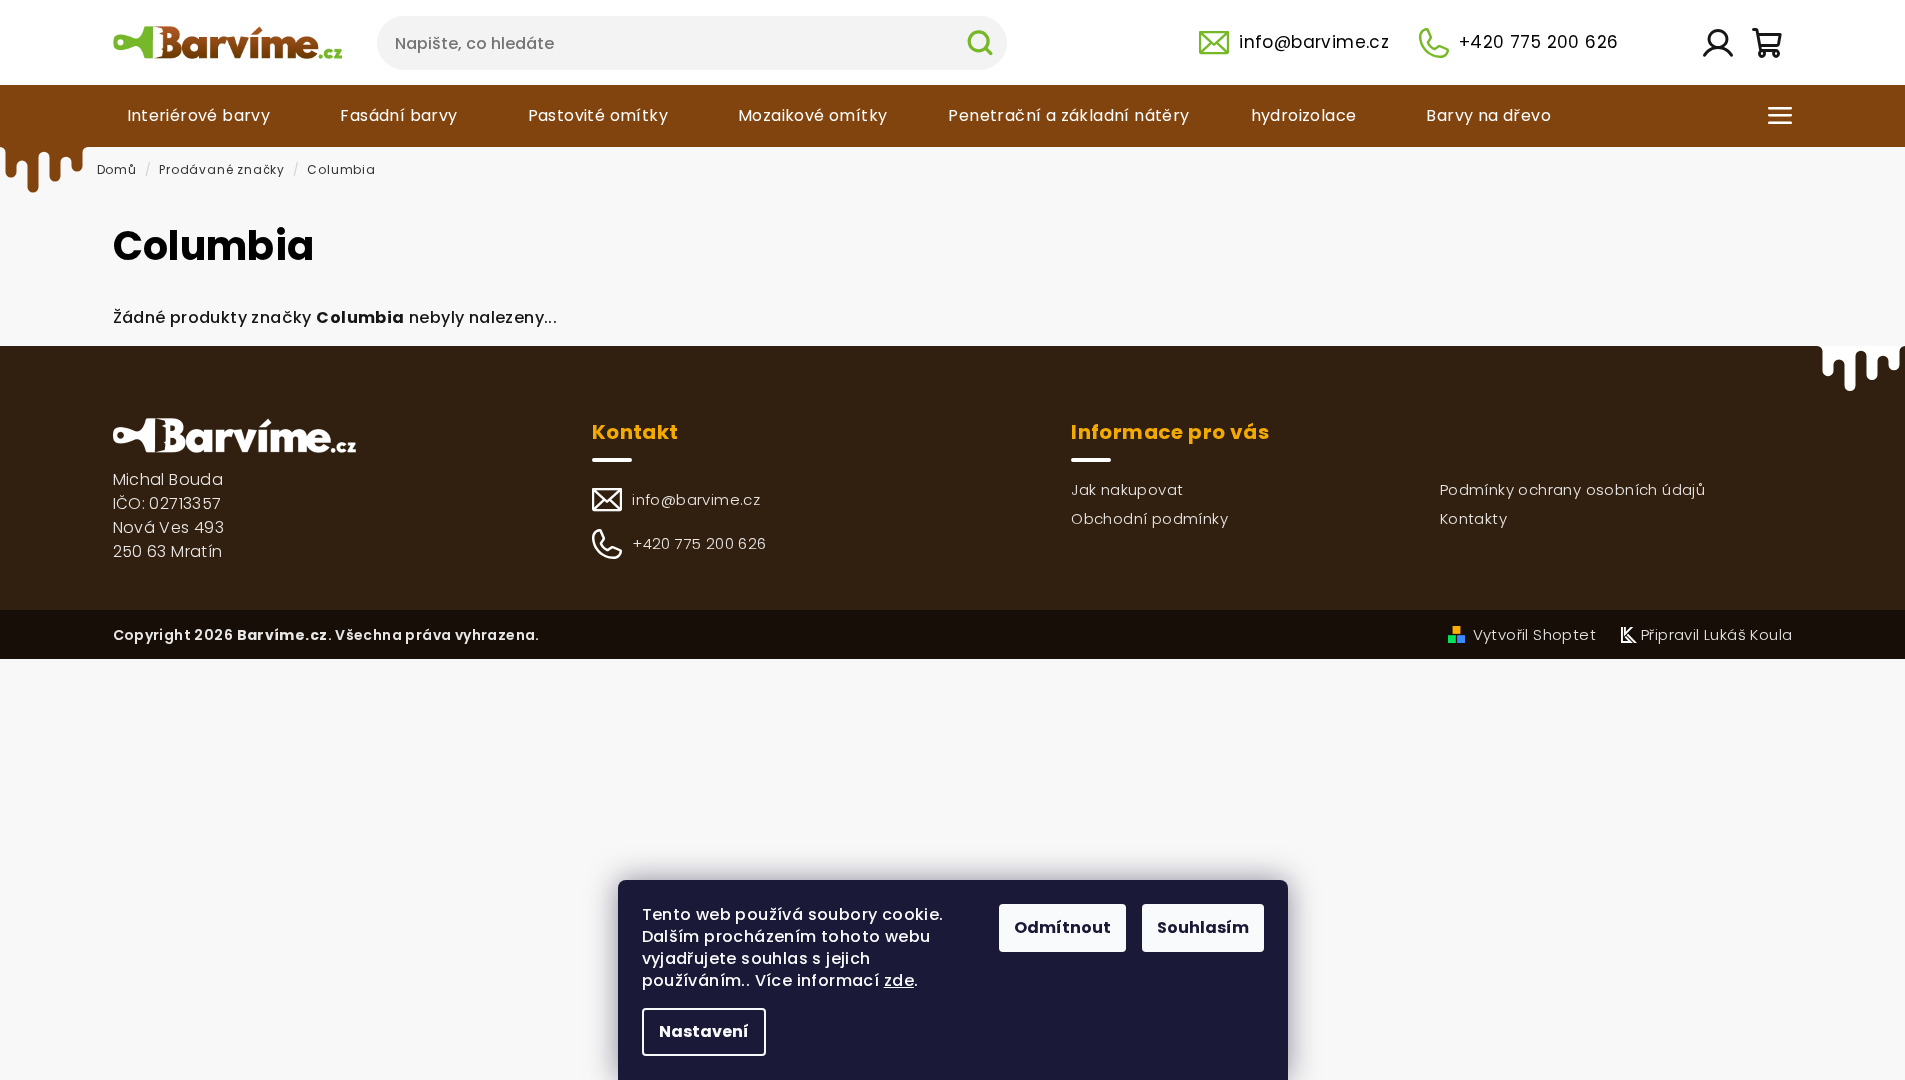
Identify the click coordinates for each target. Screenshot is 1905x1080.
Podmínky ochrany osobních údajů (1572, 489)
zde (899, 980)
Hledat (980, 43)
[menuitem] (203, 116)
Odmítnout (1062, 927)
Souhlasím (1203, 927)
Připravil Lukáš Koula (1716, 634)
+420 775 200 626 (1538, 42)
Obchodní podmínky (1149, 518)
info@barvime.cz (1314, 42)
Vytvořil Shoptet (1534, 634)
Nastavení (704, 1031)
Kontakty (1473, 518)
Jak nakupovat (1127, 489)
